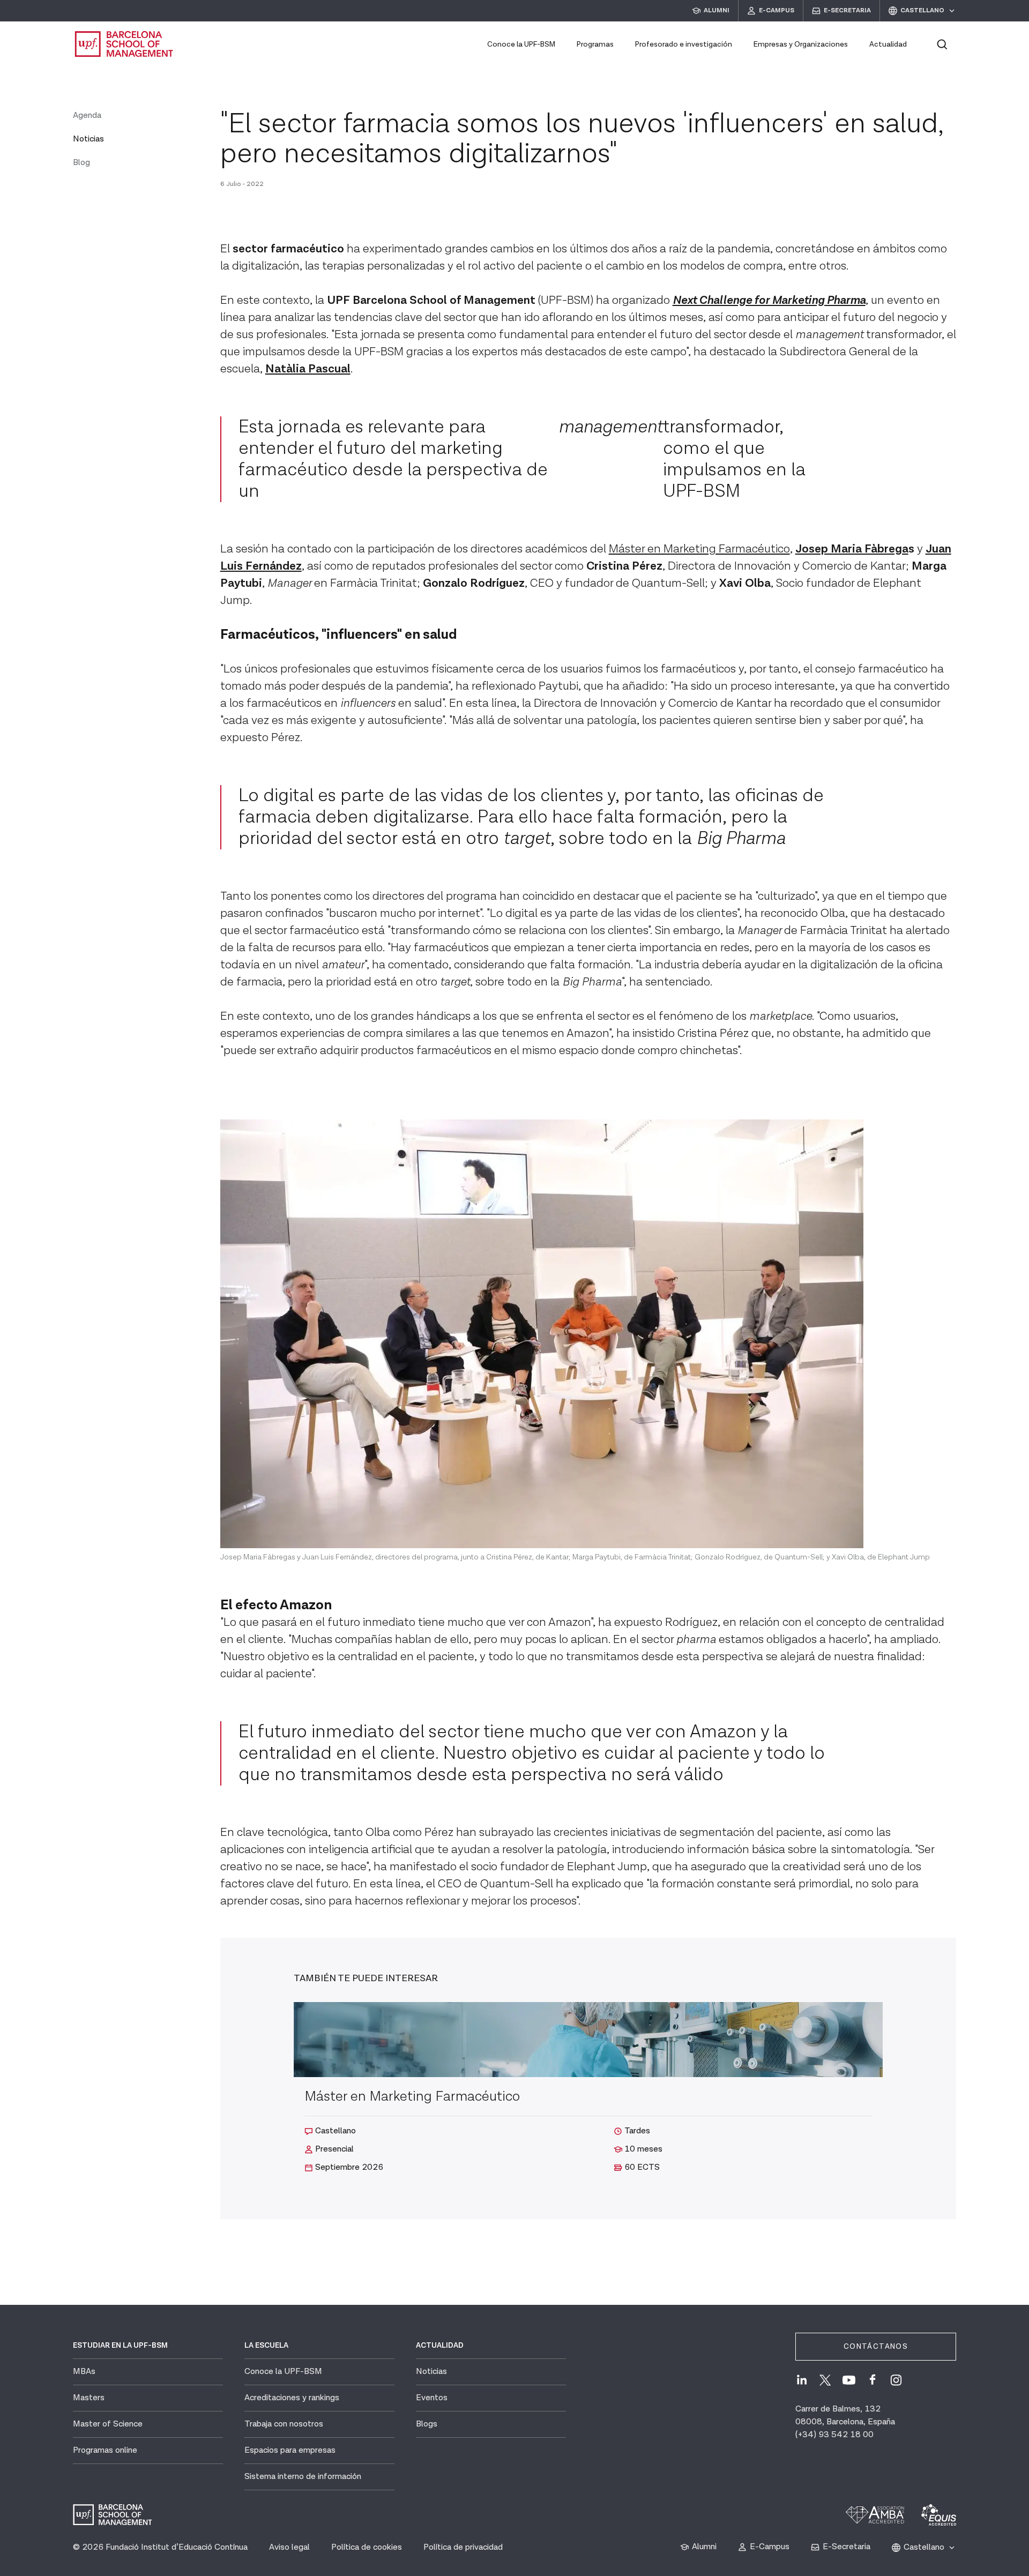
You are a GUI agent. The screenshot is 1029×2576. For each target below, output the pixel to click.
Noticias (88, 139)
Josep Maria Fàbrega (852, 549)
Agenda (87, 115)
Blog (81, 163)
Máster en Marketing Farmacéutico (699, 549)
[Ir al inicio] (124, 44)
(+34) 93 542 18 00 (834, 2435)
